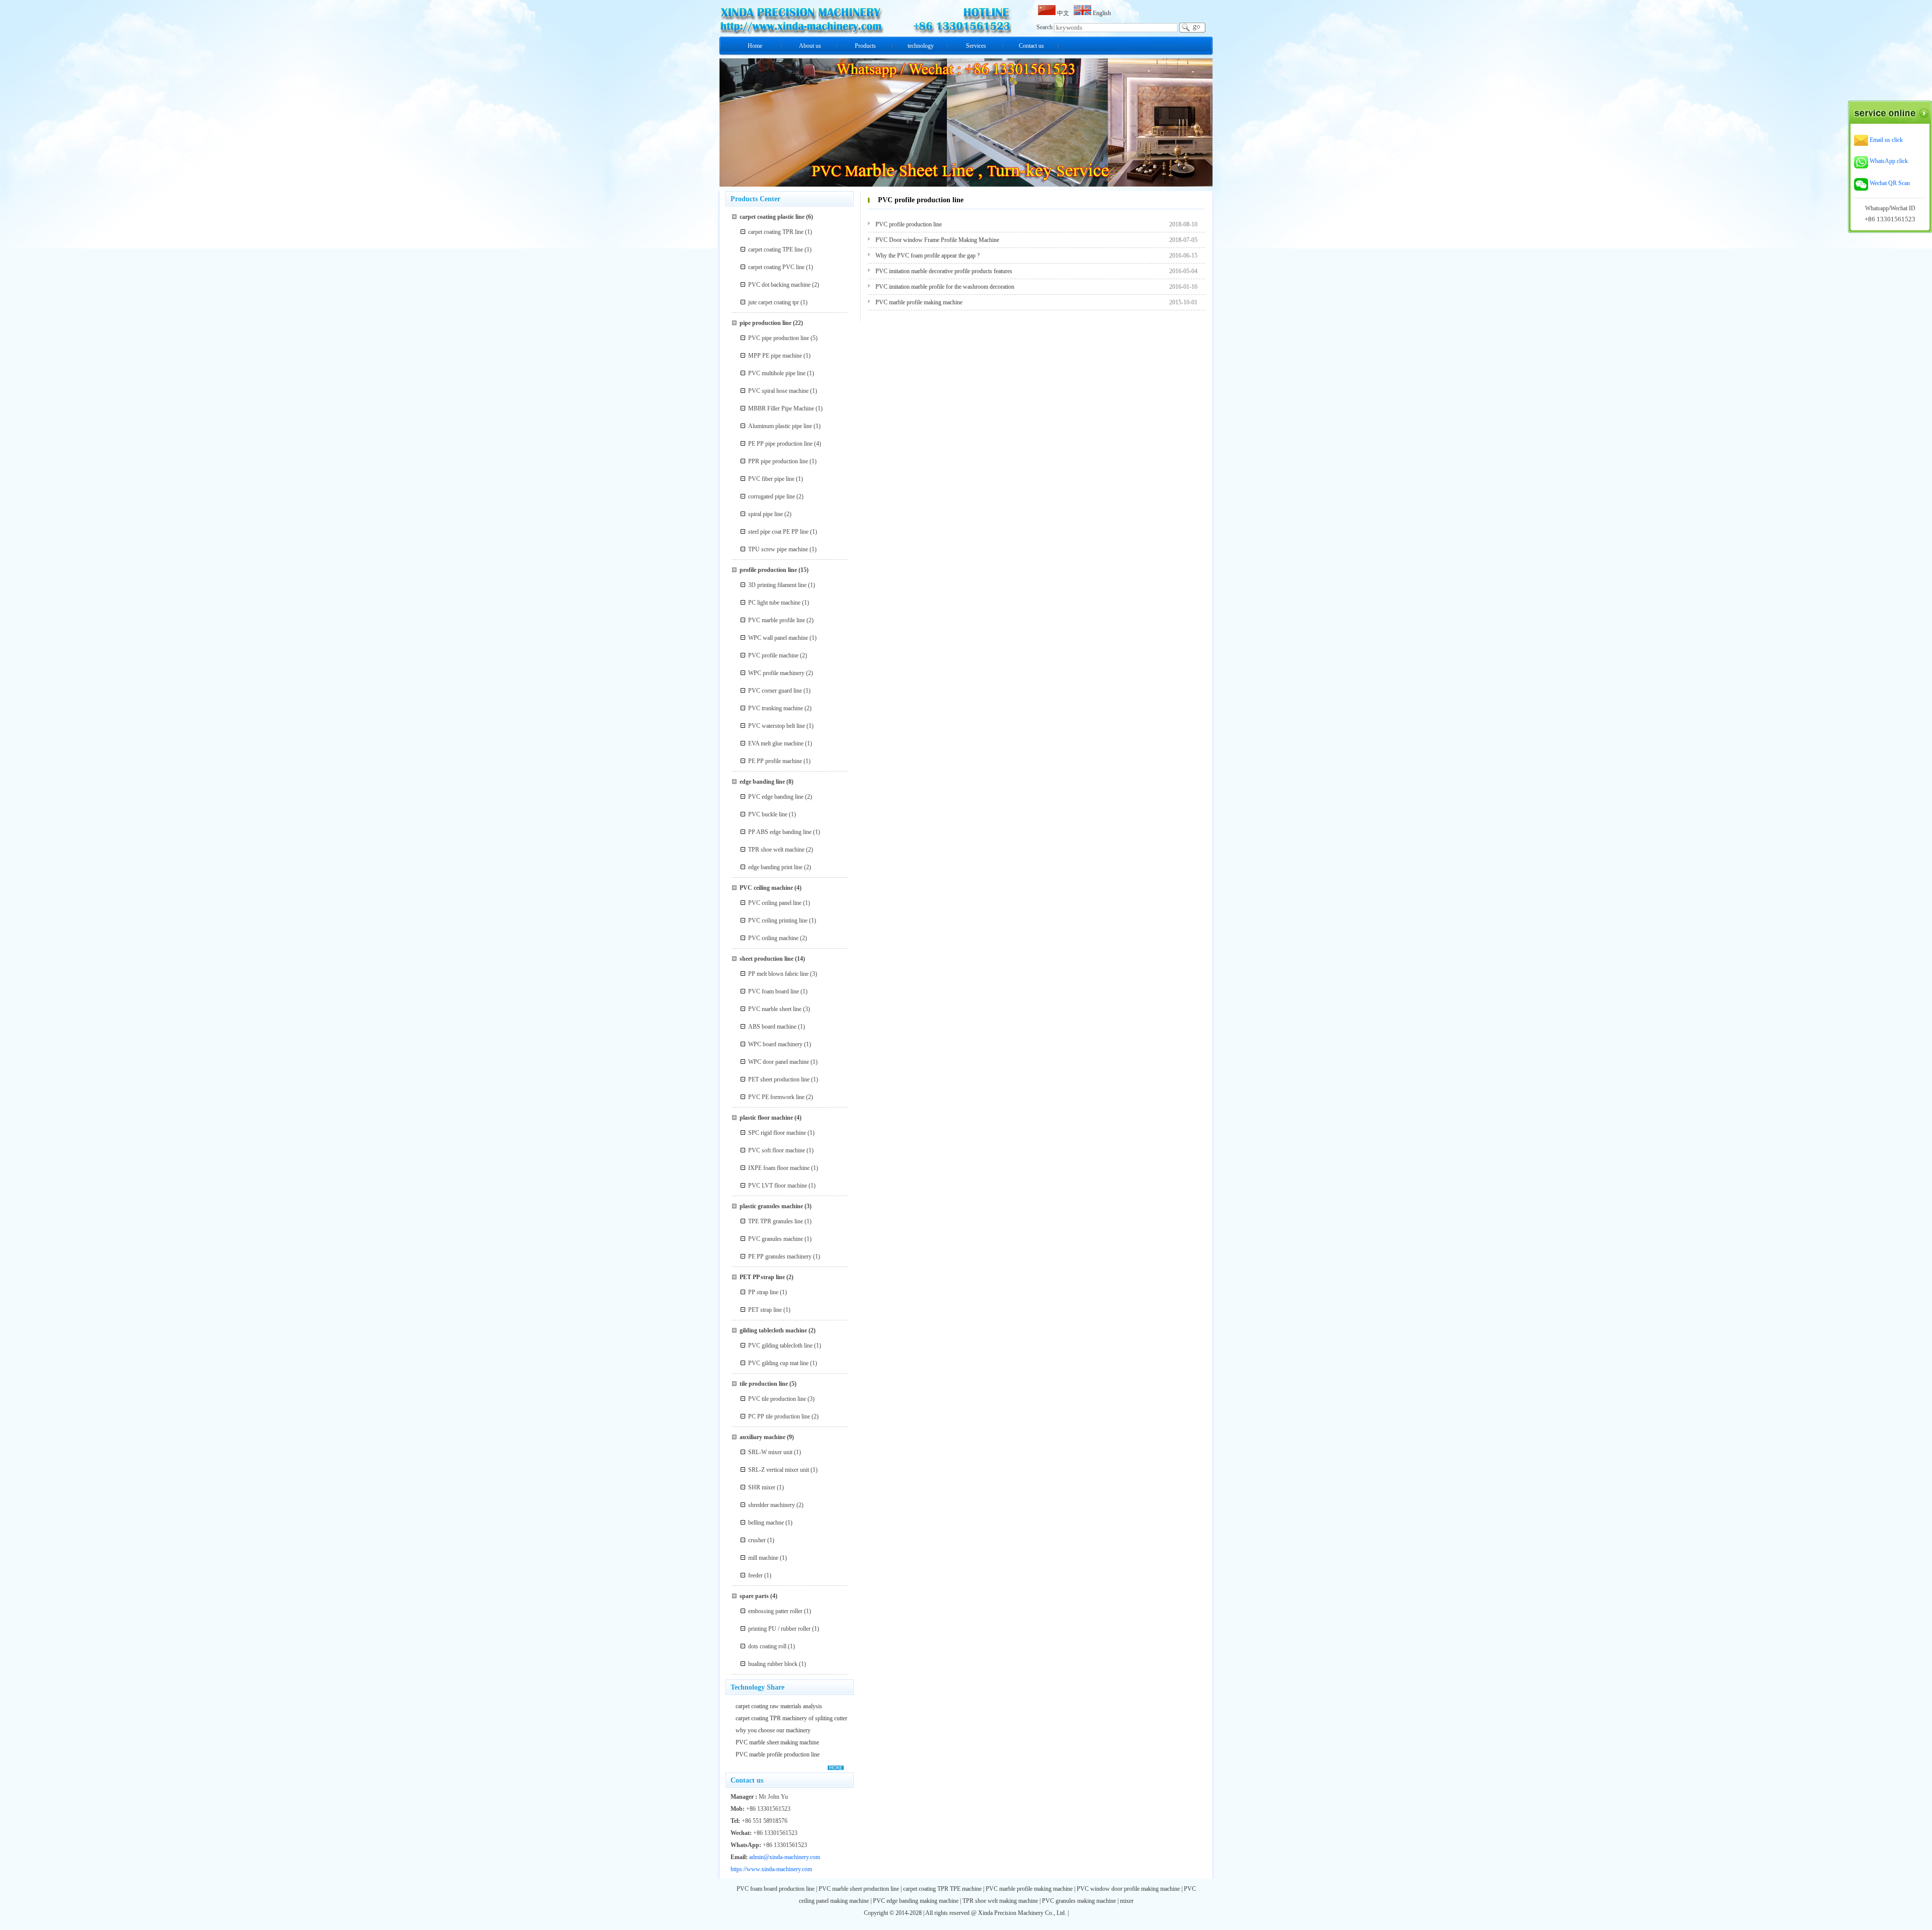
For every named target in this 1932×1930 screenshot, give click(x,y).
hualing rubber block (773, 1664)
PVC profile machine (773, 655)
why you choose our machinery (773, 1730)
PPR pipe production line (778, 461)
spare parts (754, 1596)
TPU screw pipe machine (778, 549)
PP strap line (763, 1292)
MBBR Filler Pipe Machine (781, 408)
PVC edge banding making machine (916, 1901)
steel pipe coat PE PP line (778, 532)
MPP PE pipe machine (775, 356)
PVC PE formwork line (776, 1097)
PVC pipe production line (779, 338)
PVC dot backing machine (779, 285)
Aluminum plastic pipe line (780, 426)
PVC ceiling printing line (778, 920)
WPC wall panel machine (778, 638)
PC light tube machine (774, 603)
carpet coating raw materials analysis (779, 1706)
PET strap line (765, 1310)
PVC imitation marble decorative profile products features (944, 271)
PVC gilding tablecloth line (780, 1346)
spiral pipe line (766, 514)
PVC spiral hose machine (778, 391)
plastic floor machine (766, 1118)
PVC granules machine (776, 1239)
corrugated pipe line (772, 496)
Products (865, 46)
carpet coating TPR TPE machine (942, 1889)
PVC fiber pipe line (771, 479)
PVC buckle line (768, 814)
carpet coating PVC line (776, 267)
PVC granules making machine (1079, 1901)
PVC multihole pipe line (777, 373)
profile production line (768, 570)
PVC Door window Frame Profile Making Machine (937, 240)
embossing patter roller (775, 1611)
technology (921, 46)
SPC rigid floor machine (777, 1133)
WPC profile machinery (776, 673)
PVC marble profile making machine (919, 302)
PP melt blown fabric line (778, 974)
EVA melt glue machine (776, 743)
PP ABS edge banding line (780, 832)
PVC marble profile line (777, 620)
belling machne (766, 1523)
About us (810, 46)
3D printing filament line (777, 585)
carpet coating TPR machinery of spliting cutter (791, 1718)
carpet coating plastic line (772, 217)
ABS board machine (772, 1027)
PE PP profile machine (775, 761)
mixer (1127, 1901)
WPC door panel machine (779, 1062)
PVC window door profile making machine (1128, 1889)
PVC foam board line (774, 991)
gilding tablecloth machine (773, 1330)
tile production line (764, 1384)
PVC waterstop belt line (777, 726)
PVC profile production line (909, 224)
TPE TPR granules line (776, 1221)
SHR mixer (762, 1487)
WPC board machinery (775, 1044)
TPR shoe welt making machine (1000, 1901)
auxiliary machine (762, 1437)
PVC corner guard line (775, 691)
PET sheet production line (779, 1079)
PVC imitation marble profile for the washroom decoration (945, 287)
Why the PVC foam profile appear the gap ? (928, 256)
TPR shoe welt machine (776, 850)
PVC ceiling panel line (775, 903)
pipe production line (766, 323)
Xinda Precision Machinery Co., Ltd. (1023, 1913)
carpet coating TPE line (776, 249)
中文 (1064, 13)
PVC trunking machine (776, 708)
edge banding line (762, 782)
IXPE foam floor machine (779, 1168)
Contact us (1031, 46)
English (1101, 13)
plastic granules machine (771, 1206)
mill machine (763, 1558)
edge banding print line (775, 867)
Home (755, 46)
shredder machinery (772, 1505)
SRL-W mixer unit (770, 1452)
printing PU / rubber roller (779, 1629)
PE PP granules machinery (780, 1256)
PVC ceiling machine (766, 888)
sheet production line (767, 959)
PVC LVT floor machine (778, 1186)
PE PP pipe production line (780, 444)
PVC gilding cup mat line (778, 1363)
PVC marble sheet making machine (777, 1742)
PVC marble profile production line (778, 1754)
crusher (757, 1540)
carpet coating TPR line (776, 232)
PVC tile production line (777, 1399)
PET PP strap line (762, 1277)
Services (976, 46)
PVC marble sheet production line (859, 1889)
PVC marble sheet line (775, 1009)
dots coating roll (767, 1646)
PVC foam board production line (776, 1889)
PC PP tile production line (779, 1416)
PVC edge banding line (776, 797)
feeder (755, 1575)
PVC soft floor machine (777, 1150)
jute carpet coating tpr (774, 302)
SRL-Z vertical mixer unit (779, 1470)
